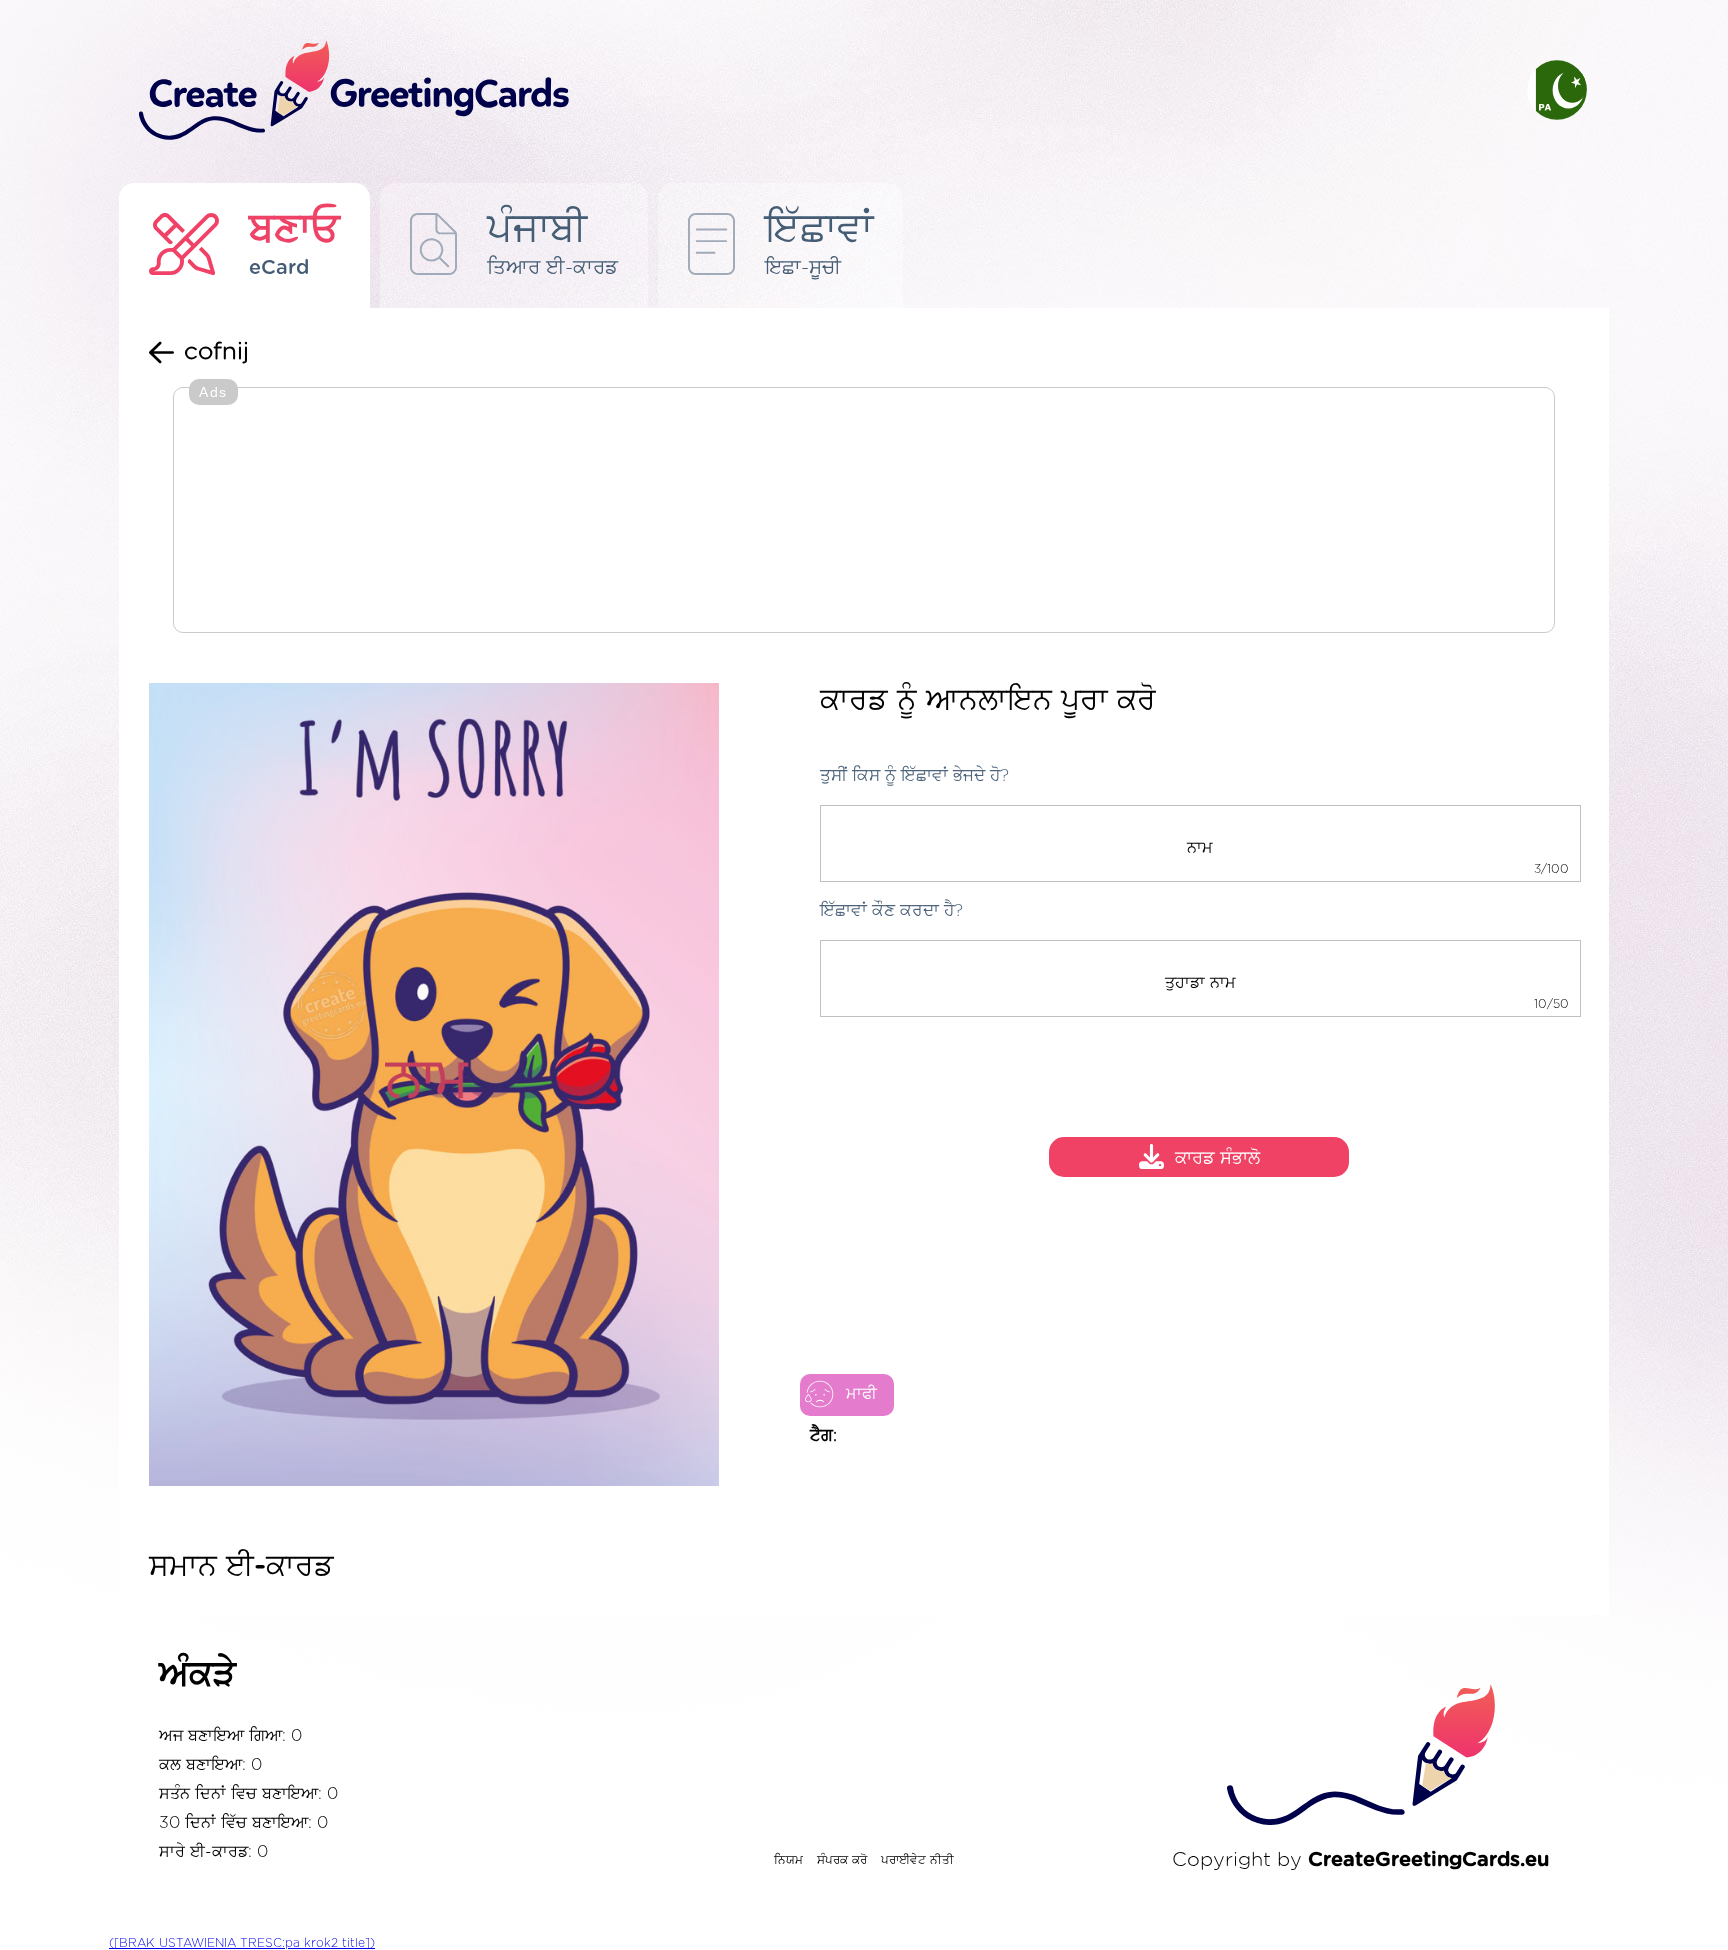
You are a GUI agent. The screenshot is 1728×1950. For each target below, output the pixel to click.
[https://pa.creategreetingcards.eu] (817, 91)
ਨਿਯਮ (788, 1860)
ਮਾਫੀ (861, 1394)
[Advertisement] (864, 512)
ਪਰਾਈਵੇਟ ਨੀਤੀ (917, 1860)
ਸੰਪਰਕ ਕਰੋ (842, 1860)
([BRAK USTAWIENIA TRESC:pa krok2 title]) (242, 1943)
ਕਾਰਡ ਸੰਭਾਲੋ (1217, 1160)
